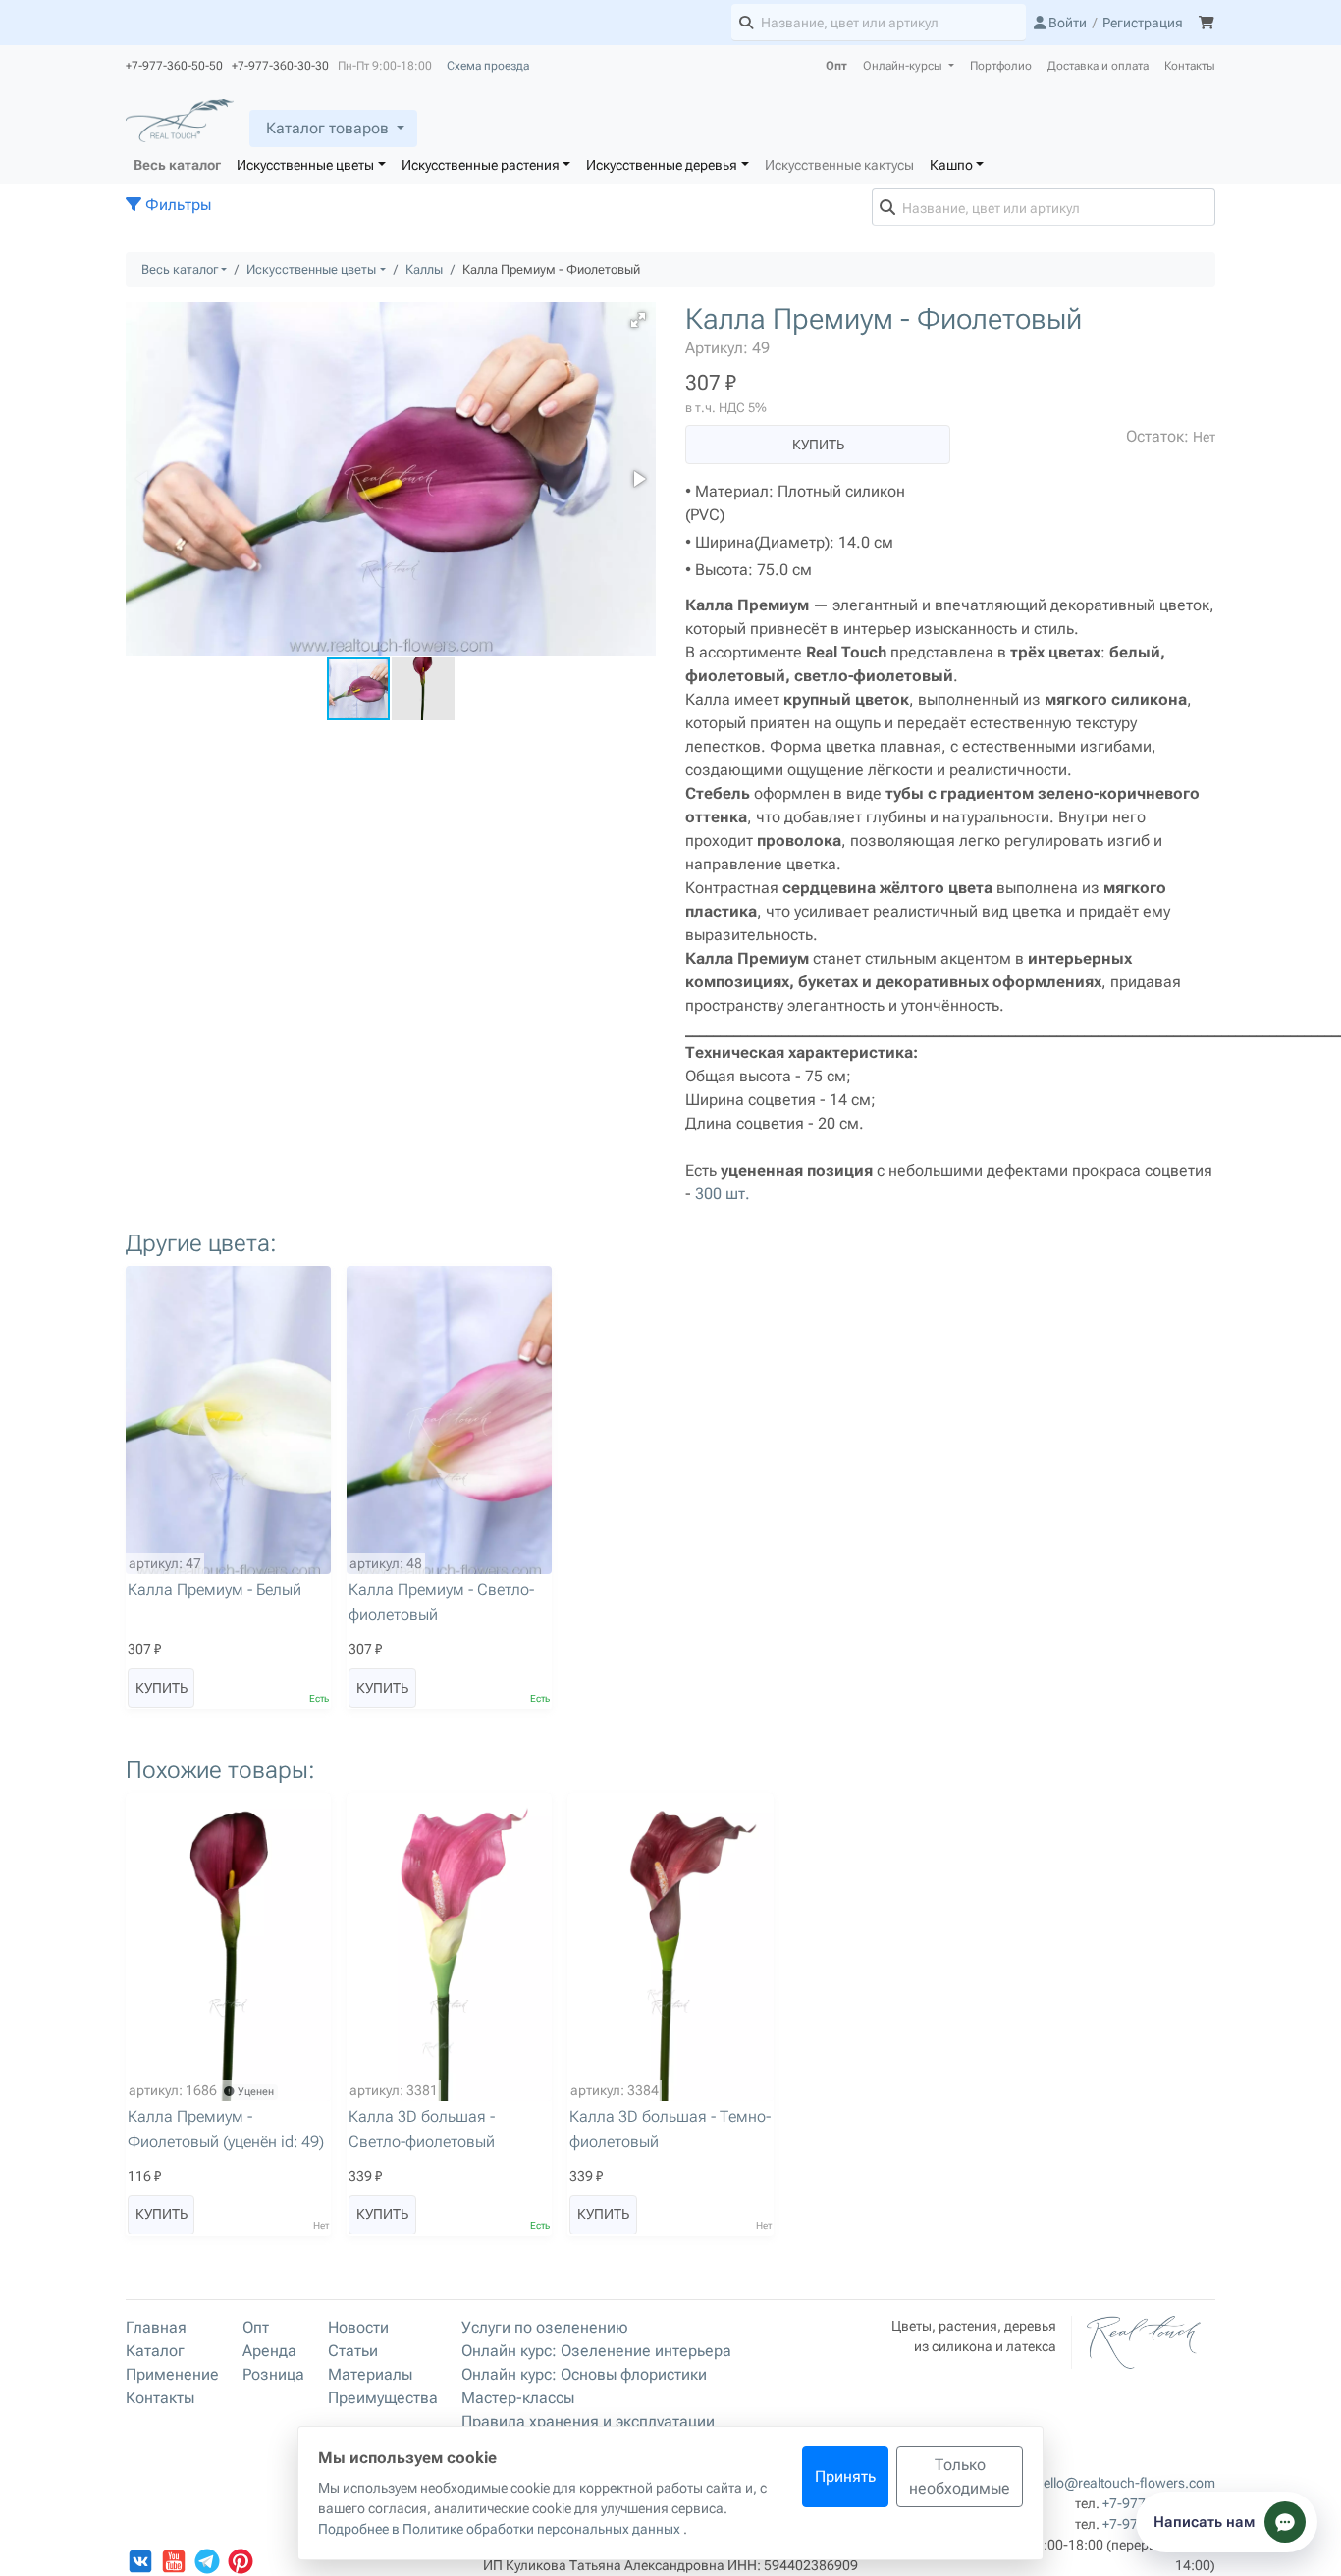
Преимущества (383, 2398)
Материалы (370, 2374)
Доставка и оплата (1098, 66)
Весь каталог (177, 165)
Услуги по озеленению (545, 2327)
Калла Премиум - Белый (215, 1589)
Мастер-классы (518, 2398)
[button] (638, 320)
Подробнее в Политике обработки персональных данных (501, 2529)
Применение (172, 2374)
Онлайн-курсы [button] (904, 66)
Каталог (155, 2351)
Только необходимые (960, 2476)
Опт (836, 66)
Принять (845, 2476)
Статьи (353, 2351)
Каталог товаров (327, 128)
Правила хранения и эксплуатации (588, 2421)
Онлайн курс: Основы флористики (584, 2374)
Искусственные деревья (662, 165)
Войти (1066, 23)
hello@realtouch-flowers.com (1126, 2483)
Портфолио (1001, 66)
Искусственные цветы (305, 165)
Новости (358, 2327)
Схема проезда (488, 66)
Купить (818, 445)
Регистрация (1143, 23)
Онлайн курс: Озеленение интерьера (596, 2351)
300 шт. (723, 1194)
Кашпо (951, 165)
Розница (273, 2374)
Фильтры (176, 205)
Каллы (424, 269)
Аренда (269, 2351)
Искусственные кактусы (839, 165)
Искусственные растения (481, 165)
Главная (156, 2327)
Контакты (1190, 66)
